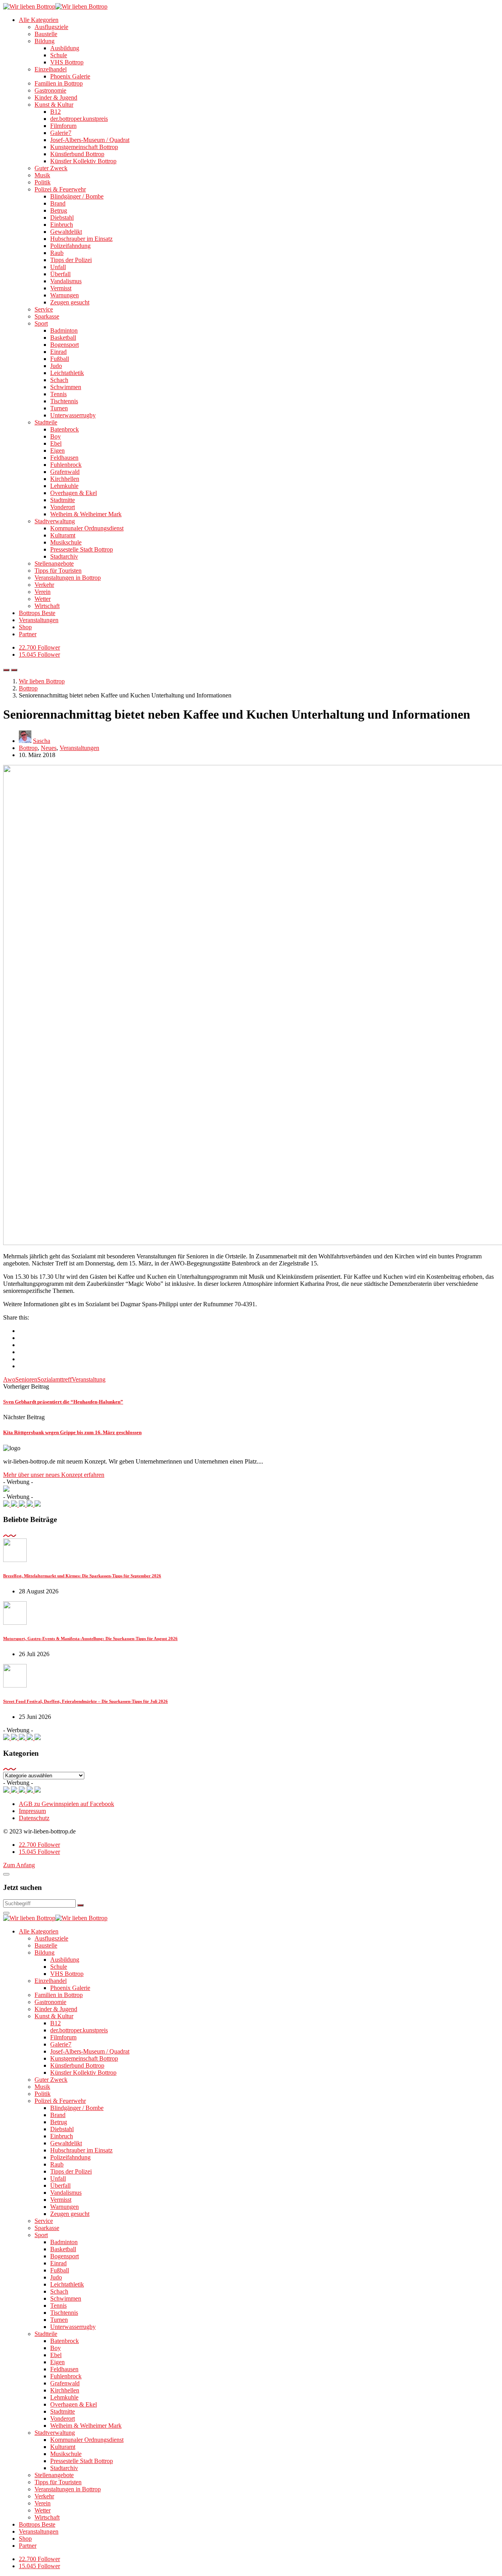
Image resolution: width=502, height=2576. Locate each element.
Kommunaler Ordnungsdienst (87, 528)
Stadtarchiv (64, 556)
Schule (59, 55)
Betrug (59, 210)
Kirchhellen (65, 479)
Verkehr (44, 585)
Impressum (32, 1811)
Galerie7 (61, 133)
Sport (41, 323)
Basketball (63, 338)
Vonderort (63, 507)
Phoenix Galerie (70, 76)
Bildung (45, 41)
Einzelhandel (51, 69)
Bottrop (28, 748)
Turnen (59, 408)
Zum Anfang (19, 1865)
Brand (58, 203)
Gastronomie (50, 90)
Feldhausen (64, 458)
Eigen (57, 451)
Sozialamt (49, 1379)
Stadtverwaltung (55, 521)
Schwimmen (66, 387)
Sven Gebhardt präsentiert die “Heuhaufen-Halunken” (63, 1402)
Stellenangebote (54, 563)
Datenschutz (34, 1818)
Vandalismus (66, 281)
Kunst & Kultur (54, 105)
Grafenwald (65, 472)
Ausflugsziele (51, 27)
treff (67, 1379)
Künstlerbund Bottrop (77, 154)
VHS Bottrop (67, 62)
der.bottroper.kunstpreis (79, 119)
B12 (55, 112)
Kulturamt (63, 535)
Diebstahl (62, 218)
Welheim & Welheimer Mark (86, 514)
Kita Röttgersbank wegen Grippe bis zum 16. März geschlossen (72, 1432)
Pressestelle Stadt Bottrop (82, 549)
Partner (28, 634)
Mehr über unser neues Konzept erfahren (54, 1475)
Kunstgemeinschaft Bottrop (84, 147)
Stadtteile (46, 422)
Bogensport (65, 345)
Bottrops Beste (37, 613)
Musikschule (66, 542)
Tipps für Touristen (58, 571)
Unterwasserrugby (73, 415)
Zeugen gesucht (70, 302)
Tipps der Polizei (71, 260)
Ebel (56, 443)
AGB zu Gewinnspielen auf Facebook (66, 1804)
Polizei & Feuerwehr (60, 189)
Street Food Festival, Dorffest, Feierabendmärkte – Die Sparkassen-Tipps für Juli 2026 (85, 1701)
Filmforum (63, 126)
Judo (56, 366)
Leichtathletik (67, 373)
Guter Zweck (51, 168)
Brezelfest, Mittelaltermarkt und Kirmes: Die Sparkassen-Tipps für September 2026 (82, 1576)
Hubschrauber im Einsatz (81, 239)
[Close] (6, 1874)
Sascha (42, 741)
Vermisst (61, 288)
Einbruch (62, 225)
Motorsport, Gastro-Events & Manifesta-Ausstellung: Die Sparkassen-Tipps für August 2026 (90, 1638)
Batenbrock (65, 429)
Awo (9, 1379)
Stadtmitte (63, 500)
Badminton (64, 330)
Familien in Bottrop (59, 83)
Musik (42, 175)
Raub (57, 253)
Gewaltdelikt (66, 232)
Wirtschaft (47, 606)
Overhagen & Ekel (74, 493)
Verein (43, 592)
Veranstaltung (89, 1379)
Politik (43, 182)
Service (44, 309)
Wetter (43, 599)
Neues (49, 748)
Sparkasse (47, 316)
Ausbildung (65, 48)
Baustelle (46, 34)
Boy (55, 436)
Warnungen (65, 295)
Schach (59, 380)
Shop (25, 627)
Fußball (60, 359)
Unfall (58, 267)
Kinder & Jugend (56, 97)
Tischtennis (64, 401)
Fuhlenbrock (66, 465)
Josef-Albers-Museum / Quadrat (90, 140)
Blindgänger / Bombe (77, 196)
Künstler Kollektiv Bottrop (83, 161)
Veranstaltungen (39, 620)
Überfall (60, 274)
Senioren (26, 1379)
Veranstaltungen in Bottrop (68, 578)
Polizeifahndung (70, 246)
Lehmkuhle (64, 486)
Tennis (58, 394)
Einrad (58, 352)
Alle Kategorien (39, 20)
